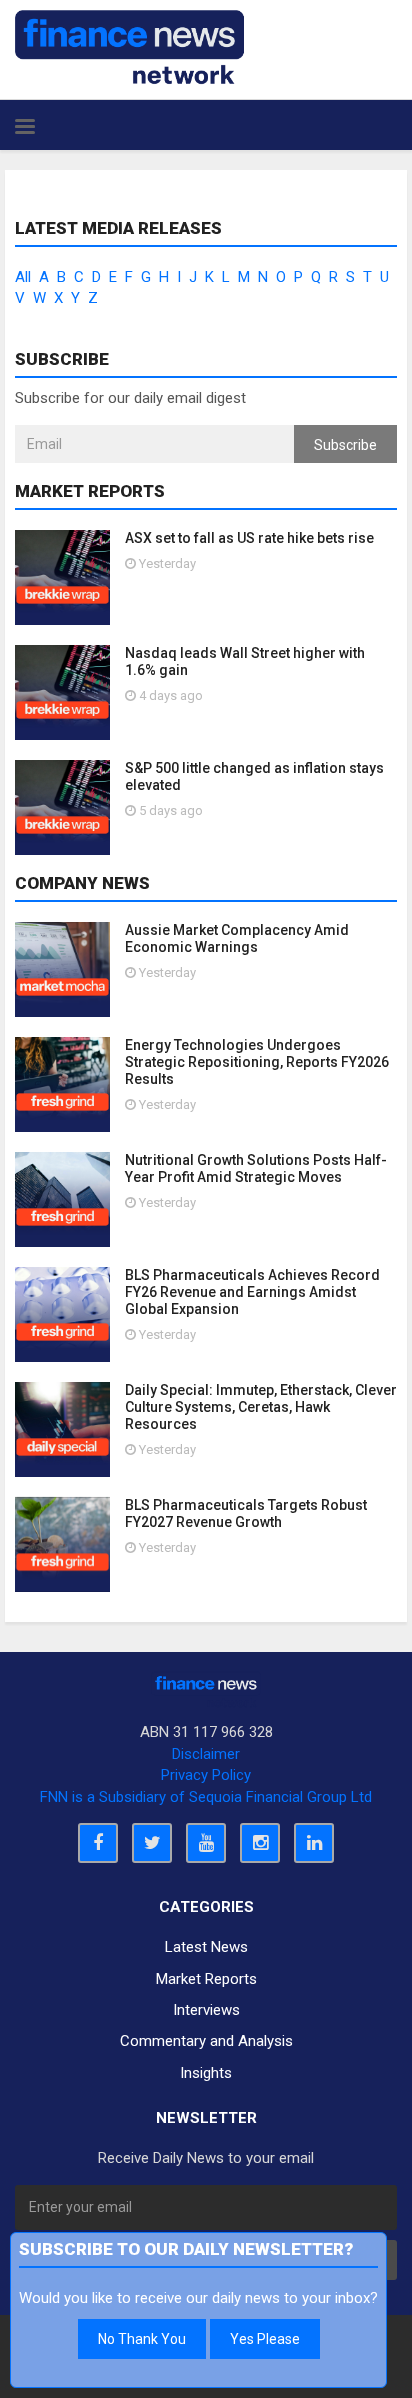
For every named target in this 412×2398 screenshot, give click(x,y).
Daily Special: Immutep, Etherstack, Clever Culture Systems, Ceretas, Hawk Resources (261, 1407)
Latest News (206, 1947)
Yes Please (265, 2339)
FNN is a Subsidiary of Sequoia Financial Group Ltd (206, 1797)
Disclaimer (206, 1754)
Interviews (206, 2010)
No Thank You (142, 2339)
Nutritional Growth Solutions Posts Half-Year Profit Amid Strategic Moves (256, 1168)
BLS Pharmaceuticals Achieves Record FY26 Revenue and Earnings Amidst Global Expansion (252, 1292)
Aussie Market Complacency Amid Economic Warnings (237, 938)
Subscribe (345, 445)
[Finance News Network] (129, 47)
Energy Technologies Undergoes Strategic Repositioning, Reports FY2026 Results (257, 1062)
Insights (206, 2073)
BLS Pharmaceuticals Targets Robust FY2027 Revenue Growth (246, 1513)
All (23, 277)
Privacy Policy (206, 1775)
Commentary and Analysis (206, 2041)
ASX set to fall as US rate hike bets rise (249, 538)
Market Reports (206, 1979)
